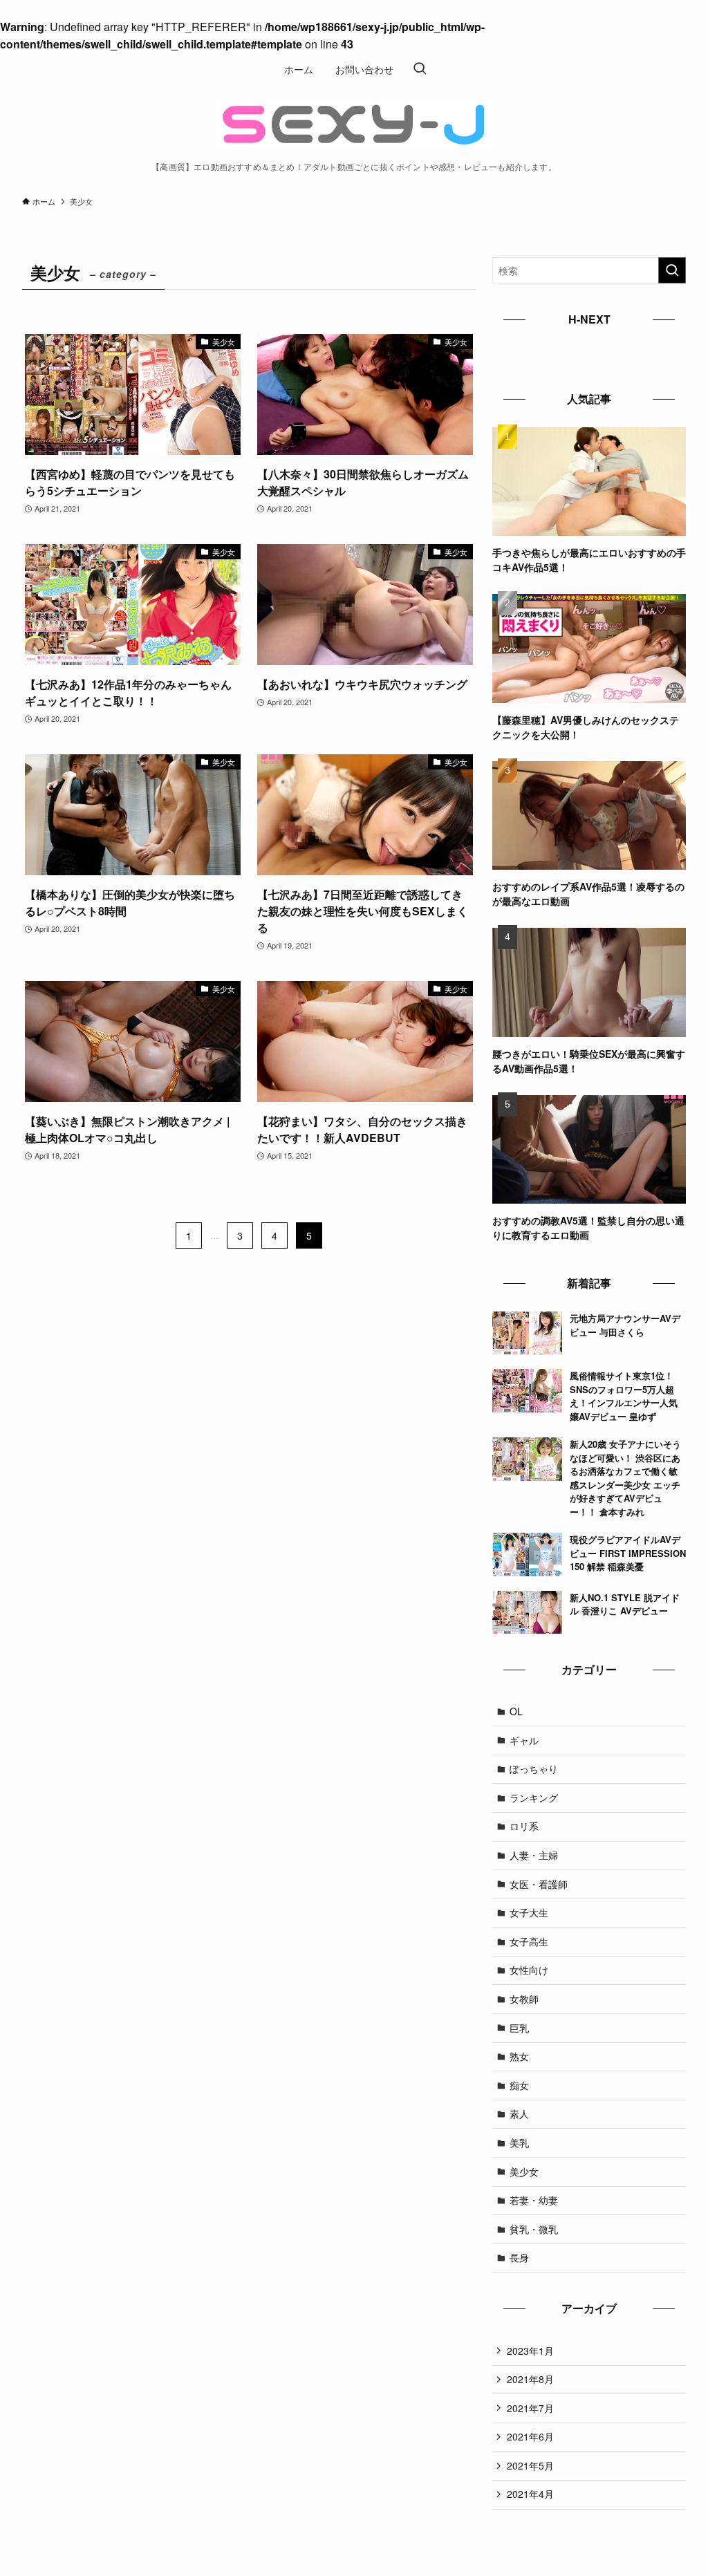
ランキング (534, 1798)
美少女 (524, 2172)
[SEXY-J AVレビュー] (354, 124)
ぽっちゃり (534, 1768)
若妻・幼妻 (534, 2200)
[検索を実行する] (672, 270)
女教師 (524, 1999)
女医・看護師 (539, 1884)
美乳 (519, 2143)
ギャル (524, 1740)
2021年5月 (530, 2465)
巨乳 (519, 2028)
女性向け (529, 1970)
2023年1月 (530, 2351)
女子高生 (529, 1941)
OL (516, 1711)
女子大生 (529, 1912)
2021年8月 (530, 2379)
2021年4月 (530, 2494)
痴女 (519, 2085)
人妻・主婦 (534, 1855)
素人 (519, 2113)
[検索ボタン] (420, 69)
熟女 (519, 2056)
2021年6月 (530, 2436)
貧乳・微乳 (534, 2229)
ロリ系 (524, 1826)
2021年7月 (530, 2408)
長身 (519, 2257)
